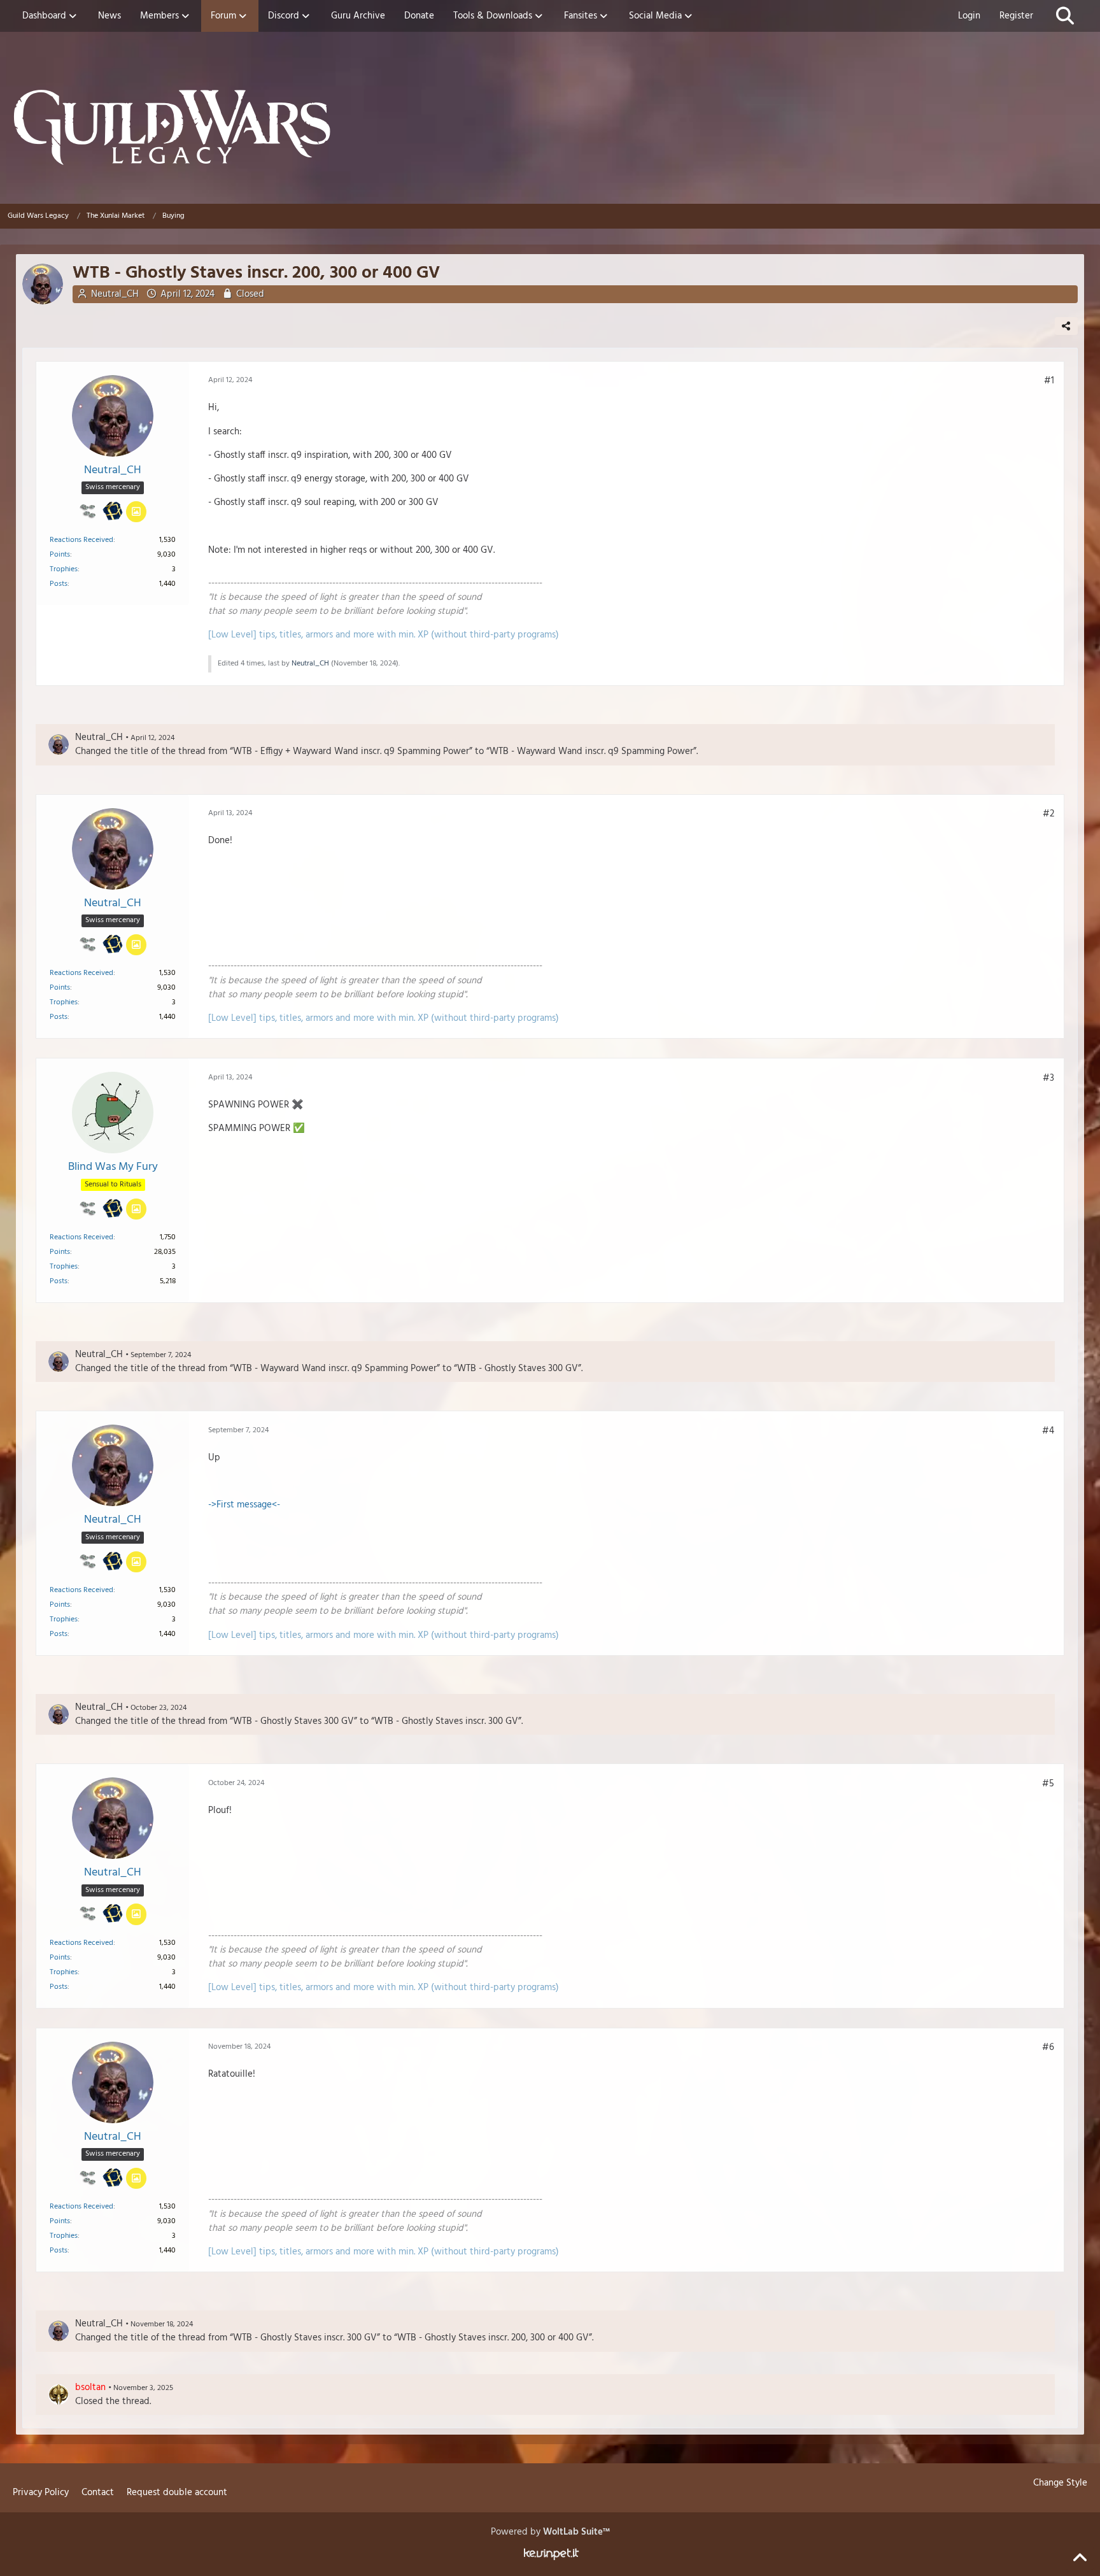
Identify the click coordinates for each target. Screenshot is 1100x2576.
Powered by (550, 2532)
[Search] (1065, 16)
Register (1016, 16)
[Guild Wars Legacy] (550, 127)
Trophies (64, 569)
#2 (1048, 814)
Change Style (1060, 2483)
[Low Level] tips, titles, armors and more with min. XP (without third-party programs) (384, 635)
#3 (1048, 1078)
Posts (59, 584)
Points (60, 555)
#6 (1048, 2047)
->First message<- (244, 1505)
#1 (1049, 381)
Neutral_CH (115, 294)
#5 (1048, 1784)
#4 (1048, 1431)
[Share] (1066, 326)
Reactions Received (81, 540)
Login (969, 16)
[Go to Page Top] (1080, 2558)
